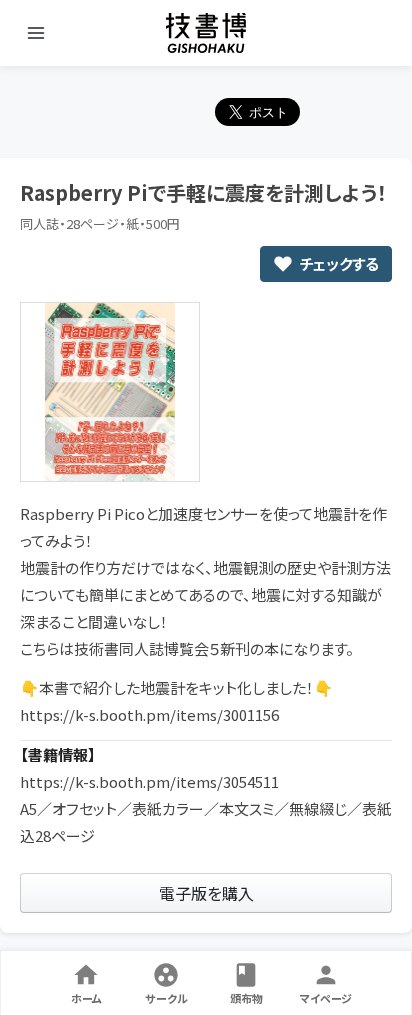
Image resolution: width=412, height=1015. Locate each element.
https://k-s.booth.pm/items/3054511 (149, 781)
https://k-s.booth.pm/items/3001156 (149, 714)
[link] (206, 893)
